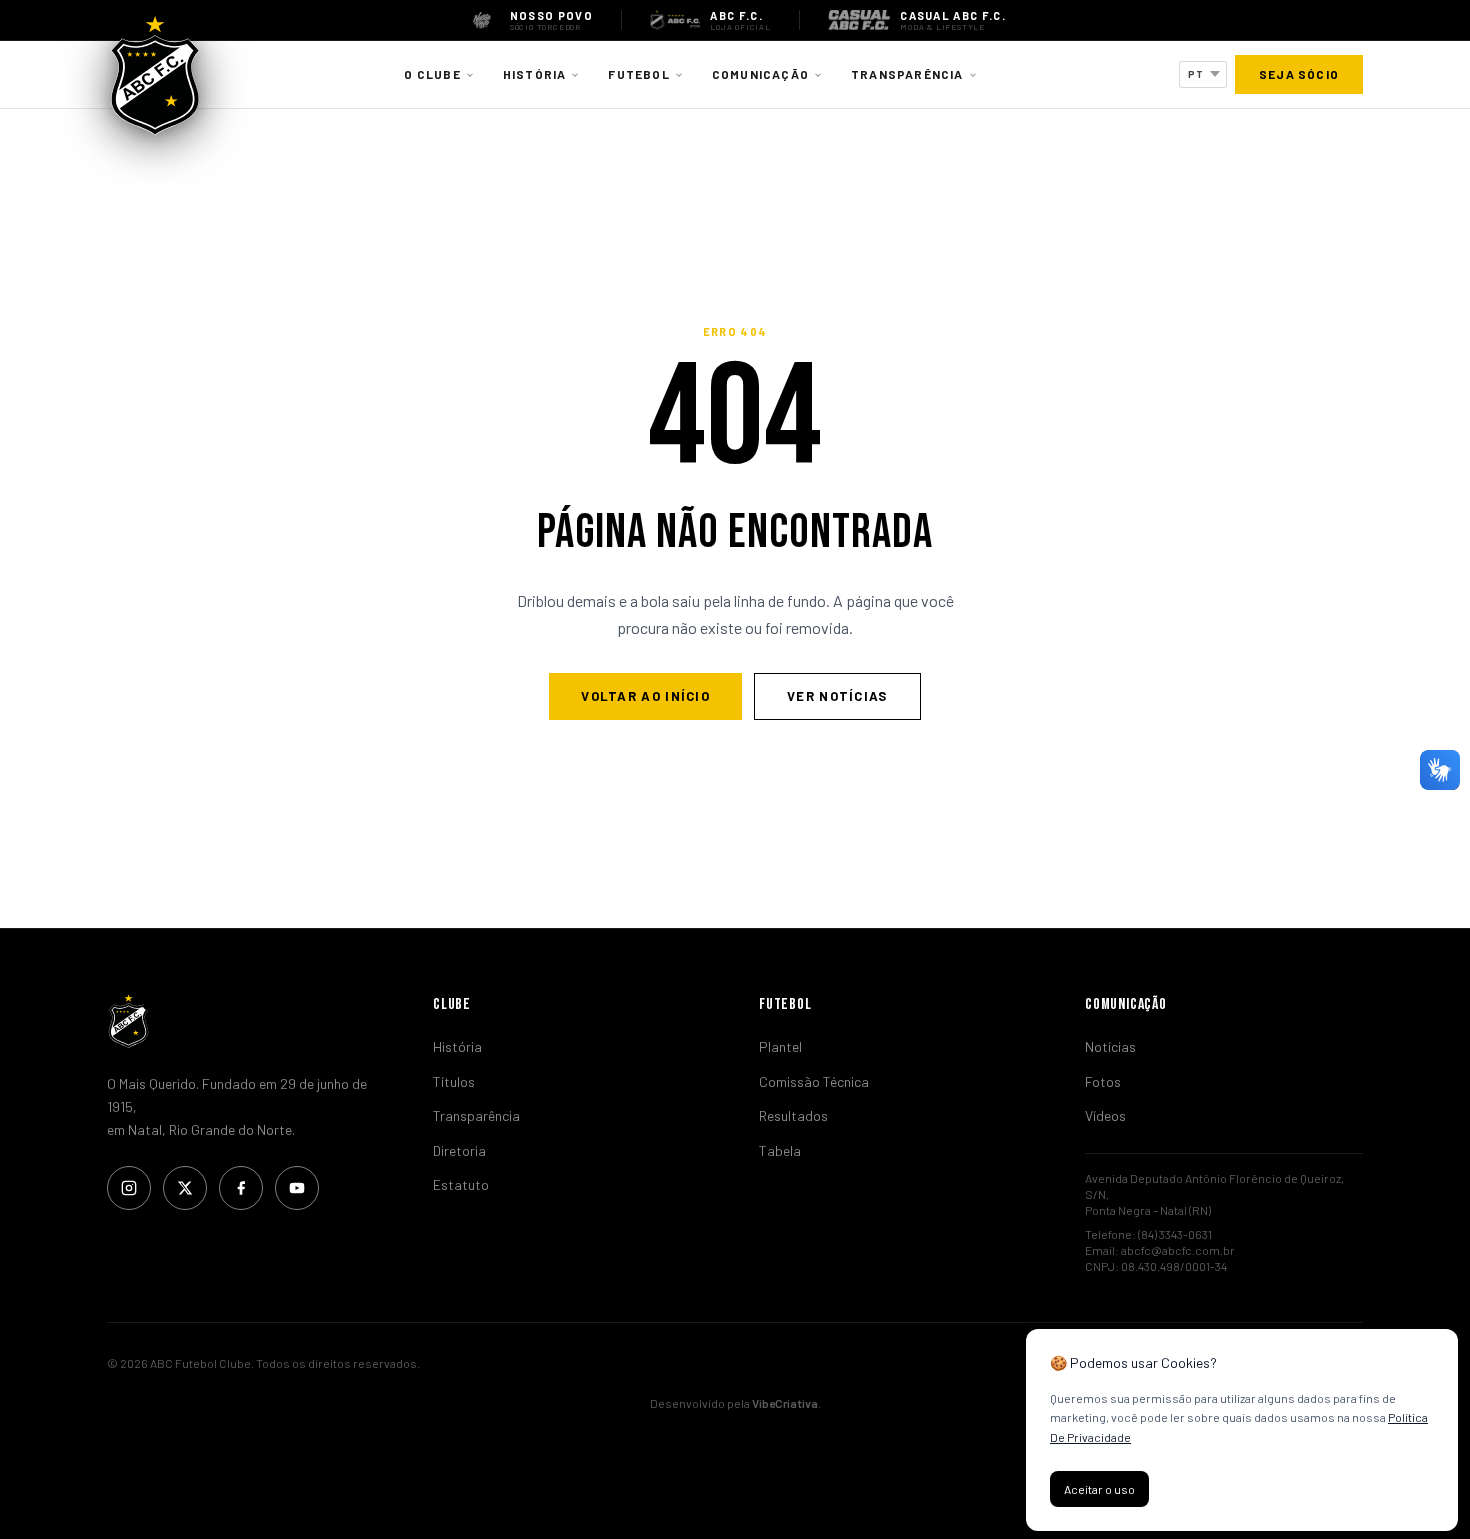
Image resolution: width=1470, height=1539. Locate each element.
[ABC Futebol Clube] (246, 1021)
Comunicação (760, 74)
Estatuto (461, 1184)
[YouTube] (297, 1188)
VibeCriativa (785, 1403)
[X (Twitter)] (185, 1188)
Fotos (1103, 1081)
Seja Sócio (1299, 74)
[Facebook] (241, 1188)
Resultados (793, 1115)
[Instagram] (129, 1188)
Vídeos (1105, 1115)
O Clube (432, 74)
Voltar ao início (645, 696)
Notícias (1110, 1046)
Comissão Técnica (814, 1081)
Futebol (638, 74)
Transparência (907, 74)
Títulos (454, 1081)
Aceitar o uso (1099, 1489)
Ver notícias (837, 696)
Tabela (780, 1150)
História (535, 74)
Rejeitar (1200, 1489)
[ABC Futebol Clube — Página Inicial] (155, 74)
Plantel (780, 1046)
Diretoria (459, 1150)
